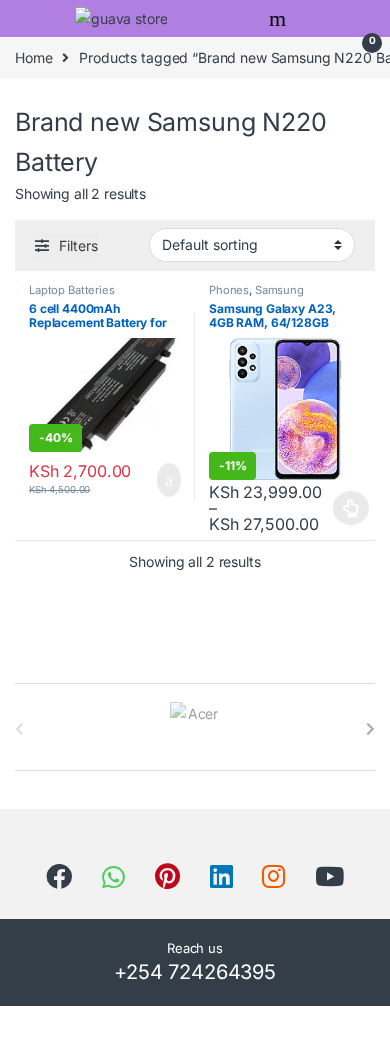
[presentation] (370, 729)
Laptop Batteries (72, 290)
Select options (345, 508)
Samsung (279, 290)
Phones (229, 290)
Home (33, 57)
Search (280, 19)
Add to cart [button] (167, 480)
